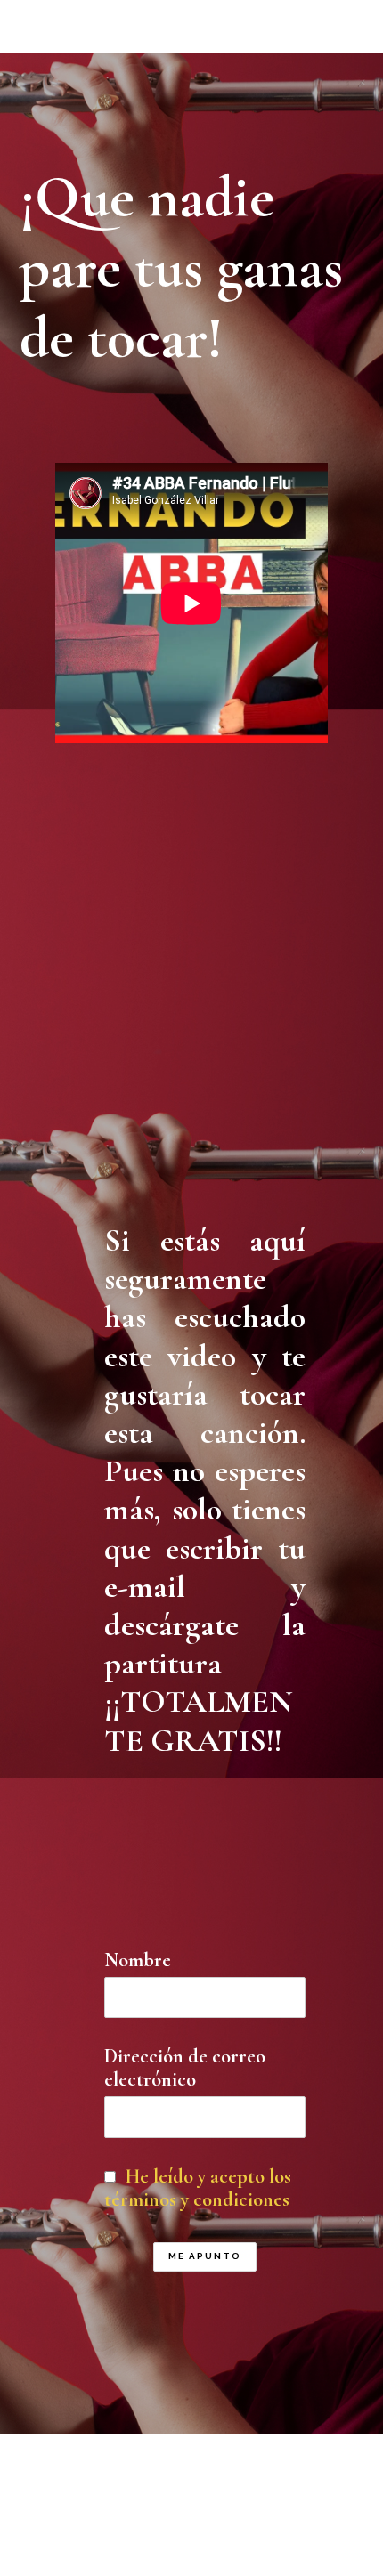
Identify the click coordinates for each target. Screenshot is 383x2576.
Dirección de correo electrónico (185, 2068)
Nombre (138, 1960)
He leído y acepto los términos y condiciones (198, 2188)
